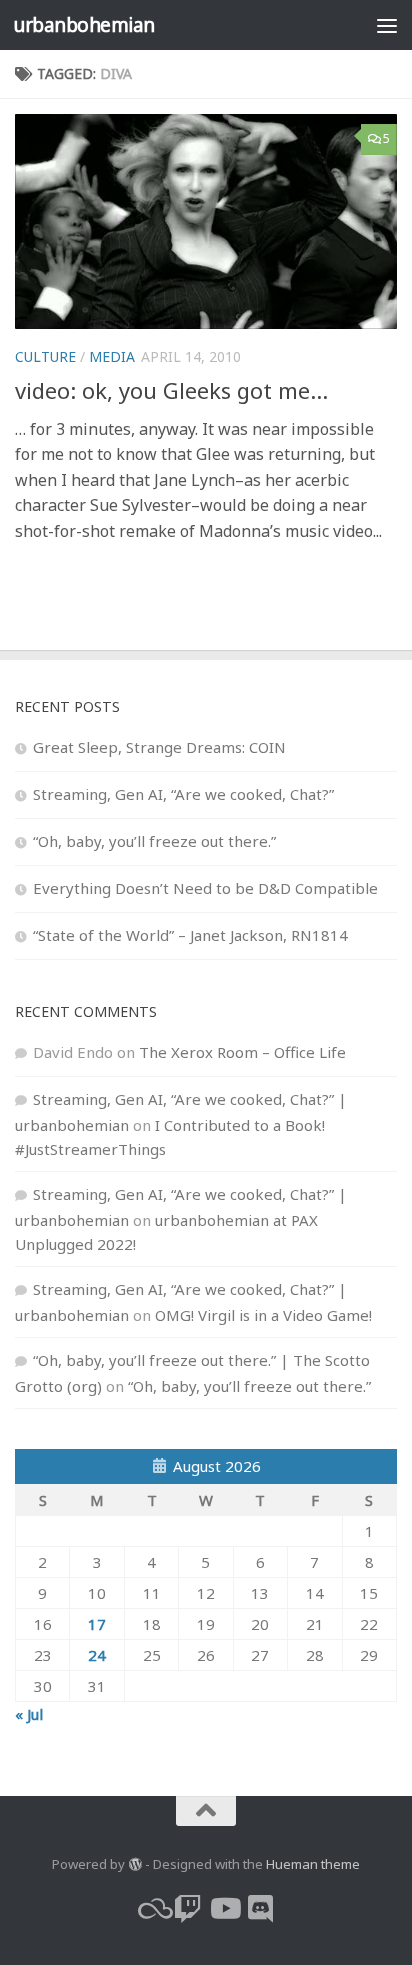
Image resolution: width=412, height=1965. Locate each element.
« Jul (29, 1714)
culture (45, 356)
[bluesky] (152, 1909)
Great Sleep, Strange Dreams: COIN (159, 747)
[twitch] (188, 1909)
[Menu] (387, 25)
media (112, 356)
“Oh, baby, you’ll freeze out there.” (154, 841)
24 (97, 1655)
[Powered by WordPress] (134, 1864)
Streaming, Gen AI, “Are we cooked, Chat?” (183, 794)
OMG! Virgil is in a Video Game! (263, 1315)
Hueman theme (313, 1864)
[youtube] (224, 1909)
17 (97, 1624)
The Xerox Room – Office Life (242, 1052)
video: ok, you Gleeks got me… (171, 390)
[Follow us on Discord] (260, 1909)
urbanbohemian (84, 24)
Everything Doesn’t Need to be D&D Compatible (205, 888)
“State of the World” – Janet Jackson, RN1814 (190, 935)
